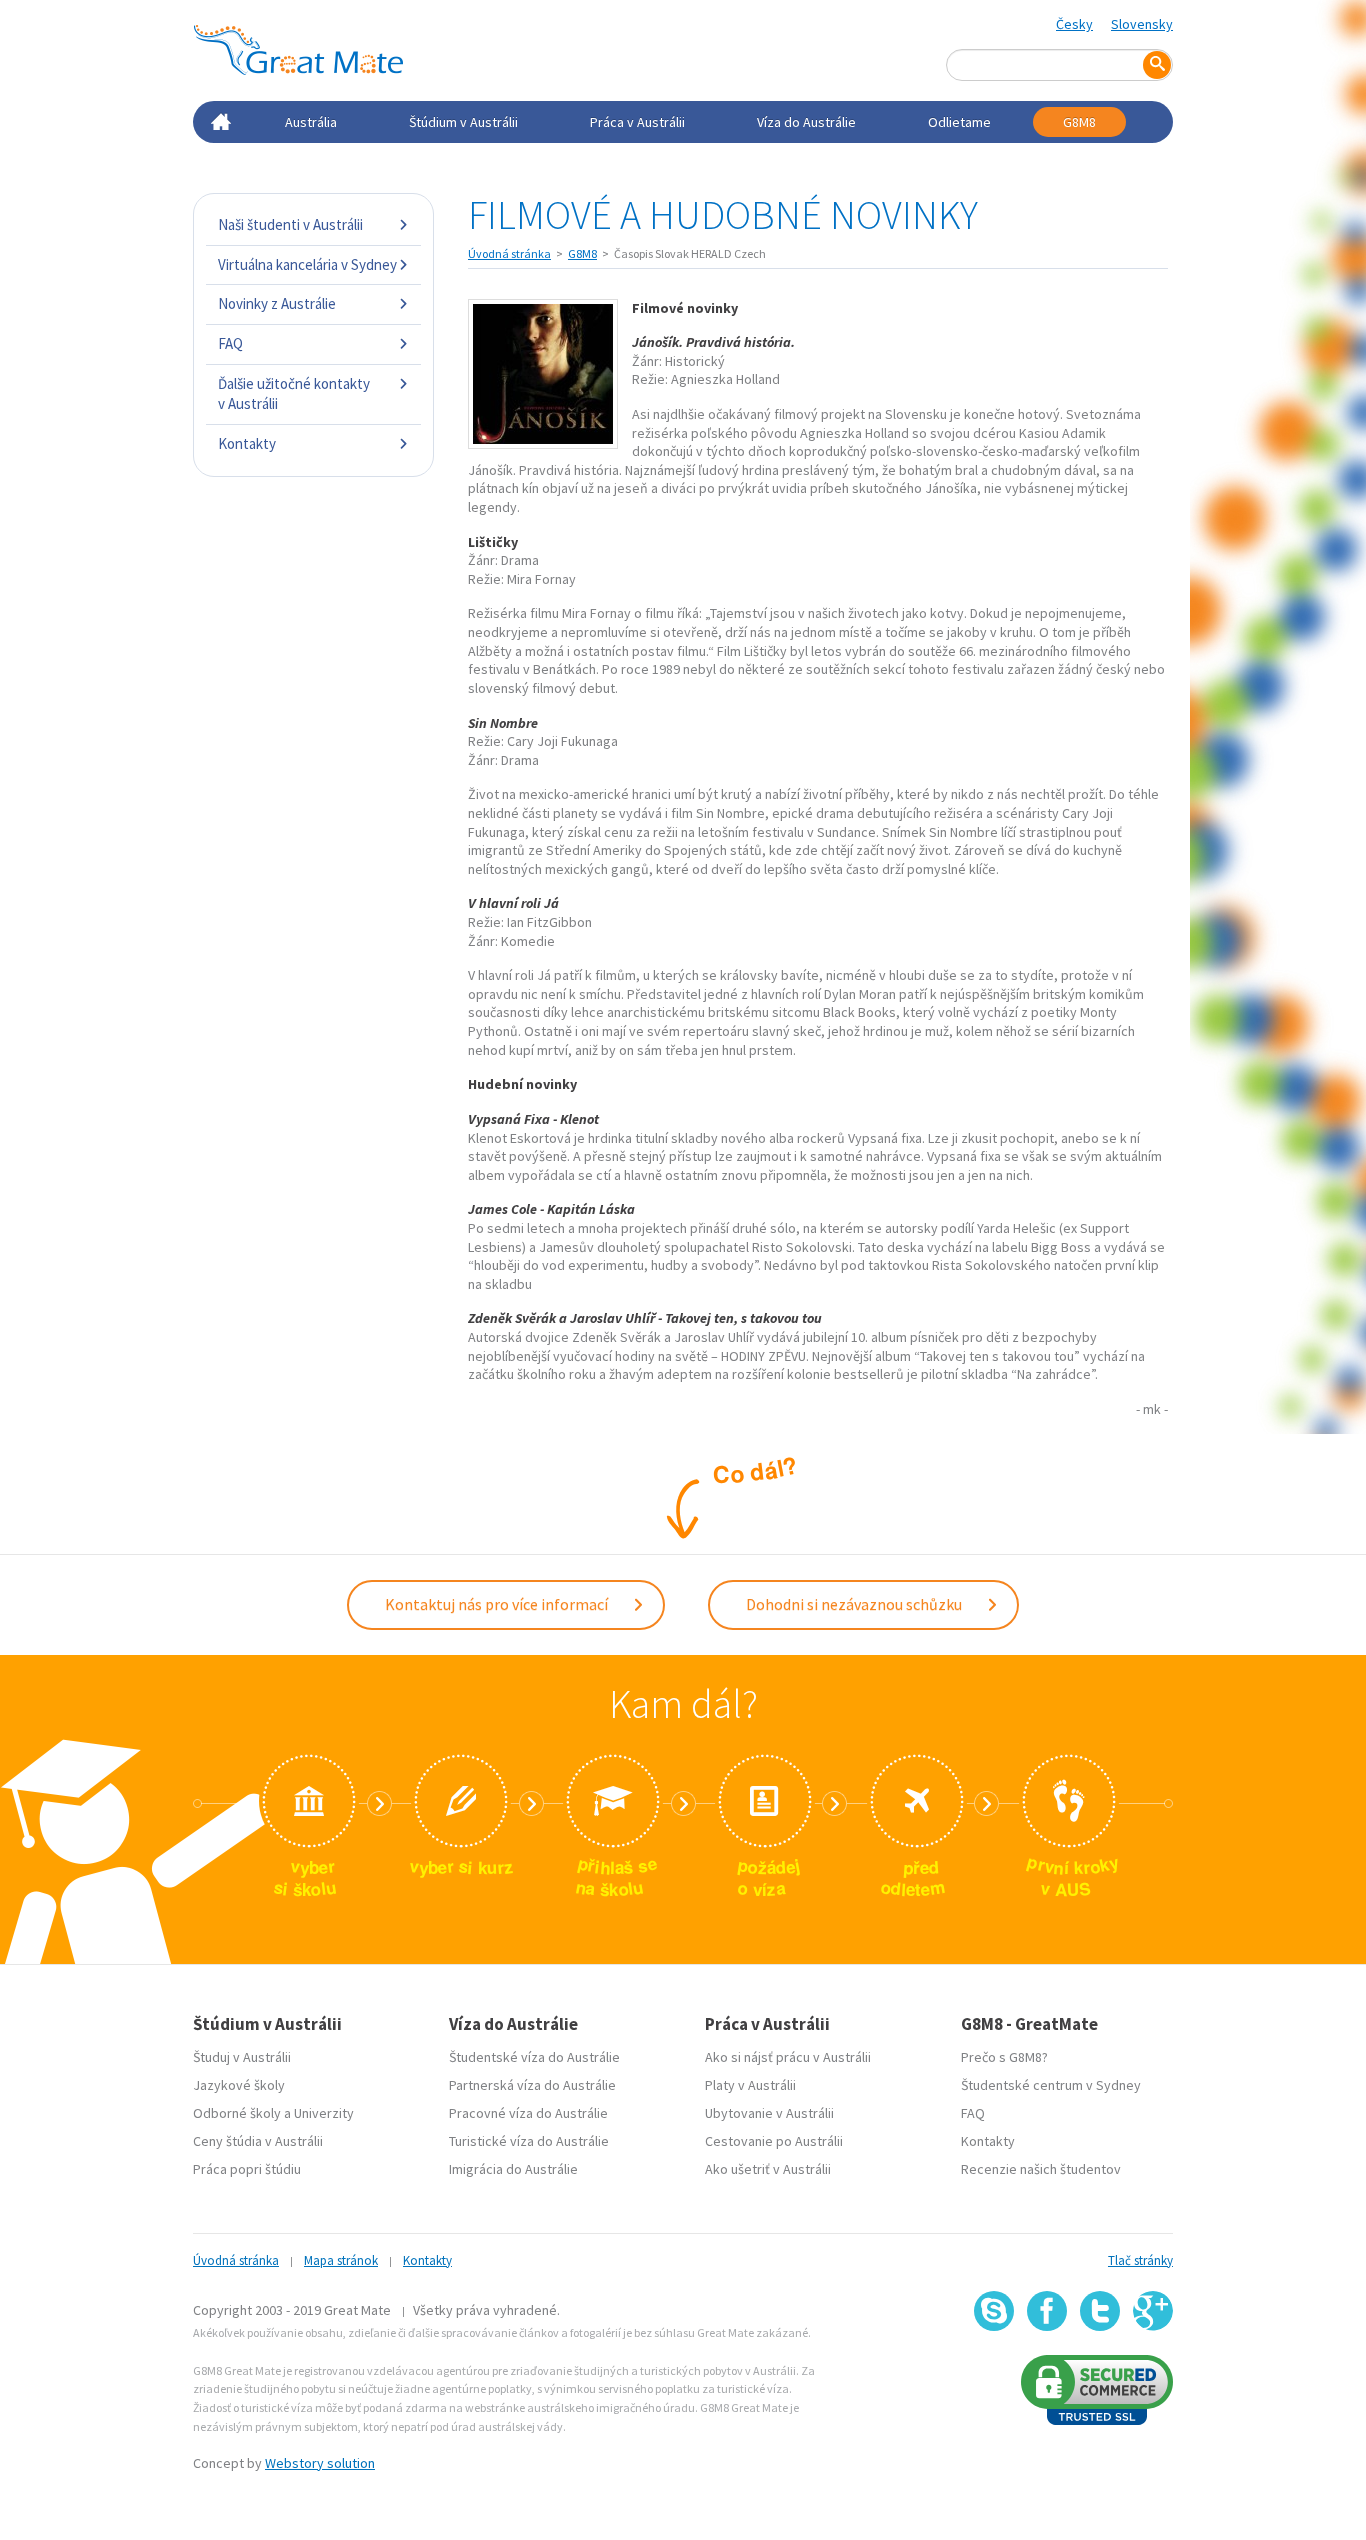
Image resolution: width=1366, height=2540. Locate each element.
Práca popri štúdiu (247, 2169)
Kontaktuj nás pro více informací (498, 1604)
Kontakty (247, 443)
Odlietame (959, 122)
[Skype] (994, 2311)
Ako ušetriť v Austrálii (768, 2169)
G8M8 (1079, 122)
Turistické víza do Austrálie (529, 2141)
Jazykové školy (239, 2085)
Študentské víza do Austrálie (534, 2057)
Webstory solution (320, 2463)
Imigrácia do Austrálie (513, 2169)
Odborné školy (237, 2113)
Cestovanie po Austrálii (774, 2141)
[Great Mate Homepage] (298, 50)
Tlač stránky (1140, 2260)
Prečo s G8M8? (1004, 2057)
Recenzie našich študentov (1041, 2169)
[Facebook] (1047, 2311)
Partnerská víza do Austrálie (532, 2085)
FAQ (230, 343)
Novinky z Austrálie (277, 303)
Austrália (311, 122)
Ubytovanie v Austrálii (769, 2113)
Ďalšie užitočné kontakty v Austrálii (294, 393)
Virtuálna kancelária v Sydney (307, 264)
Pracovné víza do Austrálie (528, 2113)
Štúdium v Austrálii (463, 122)
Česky (1074, 24)
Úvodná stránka (509, 253)
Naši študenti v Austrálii (290, 224)
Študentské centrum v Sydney (1051, 2085)
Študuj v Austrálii (242, 2057)
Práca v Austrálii (637, 122)
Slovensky (1142, 24)
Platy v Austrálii (750, 2085)
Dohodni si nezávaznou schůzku (855, 1604)
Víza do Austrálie (806, 122)
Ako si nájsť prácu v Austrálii (788, 2057)
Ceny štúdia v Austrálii (258, 2141)
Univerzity (324, 2113)
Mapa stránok (341, 2260)
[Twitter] (1100, 2311)
